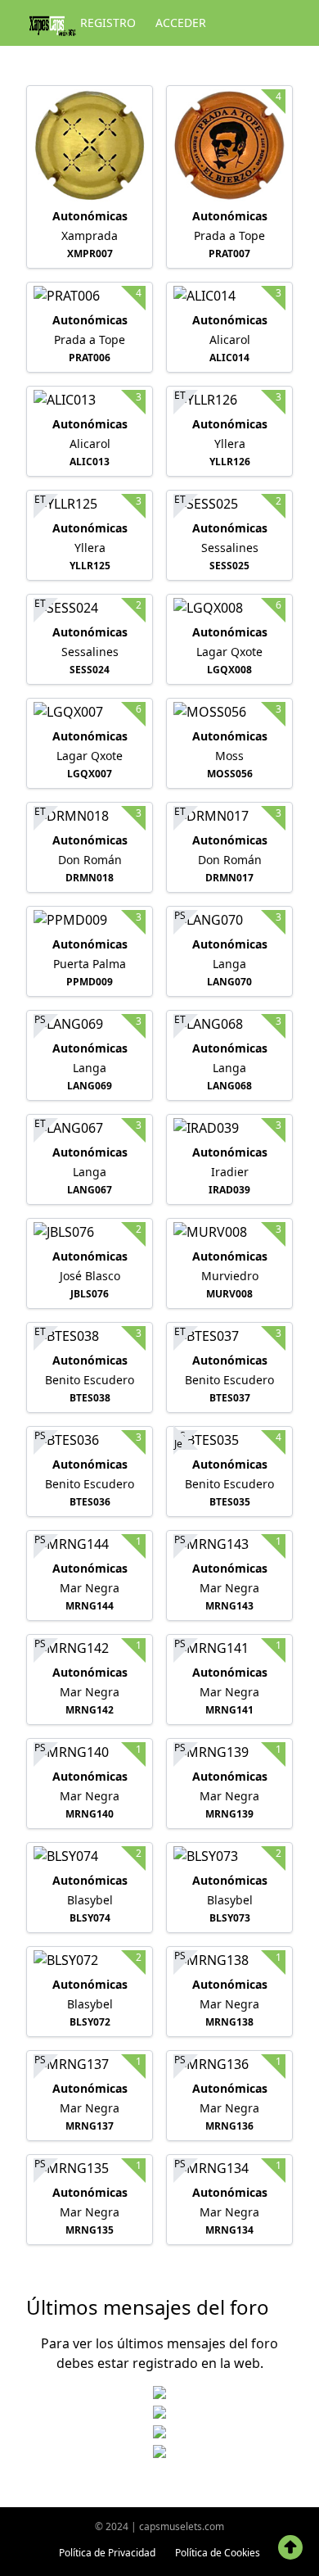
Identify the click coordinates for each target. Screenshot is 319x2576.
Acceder (181, 23)
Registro (108, 23)
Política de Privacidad (107, 2553)
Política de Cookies (218, 2553)
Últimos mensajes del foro (148, 2307)
